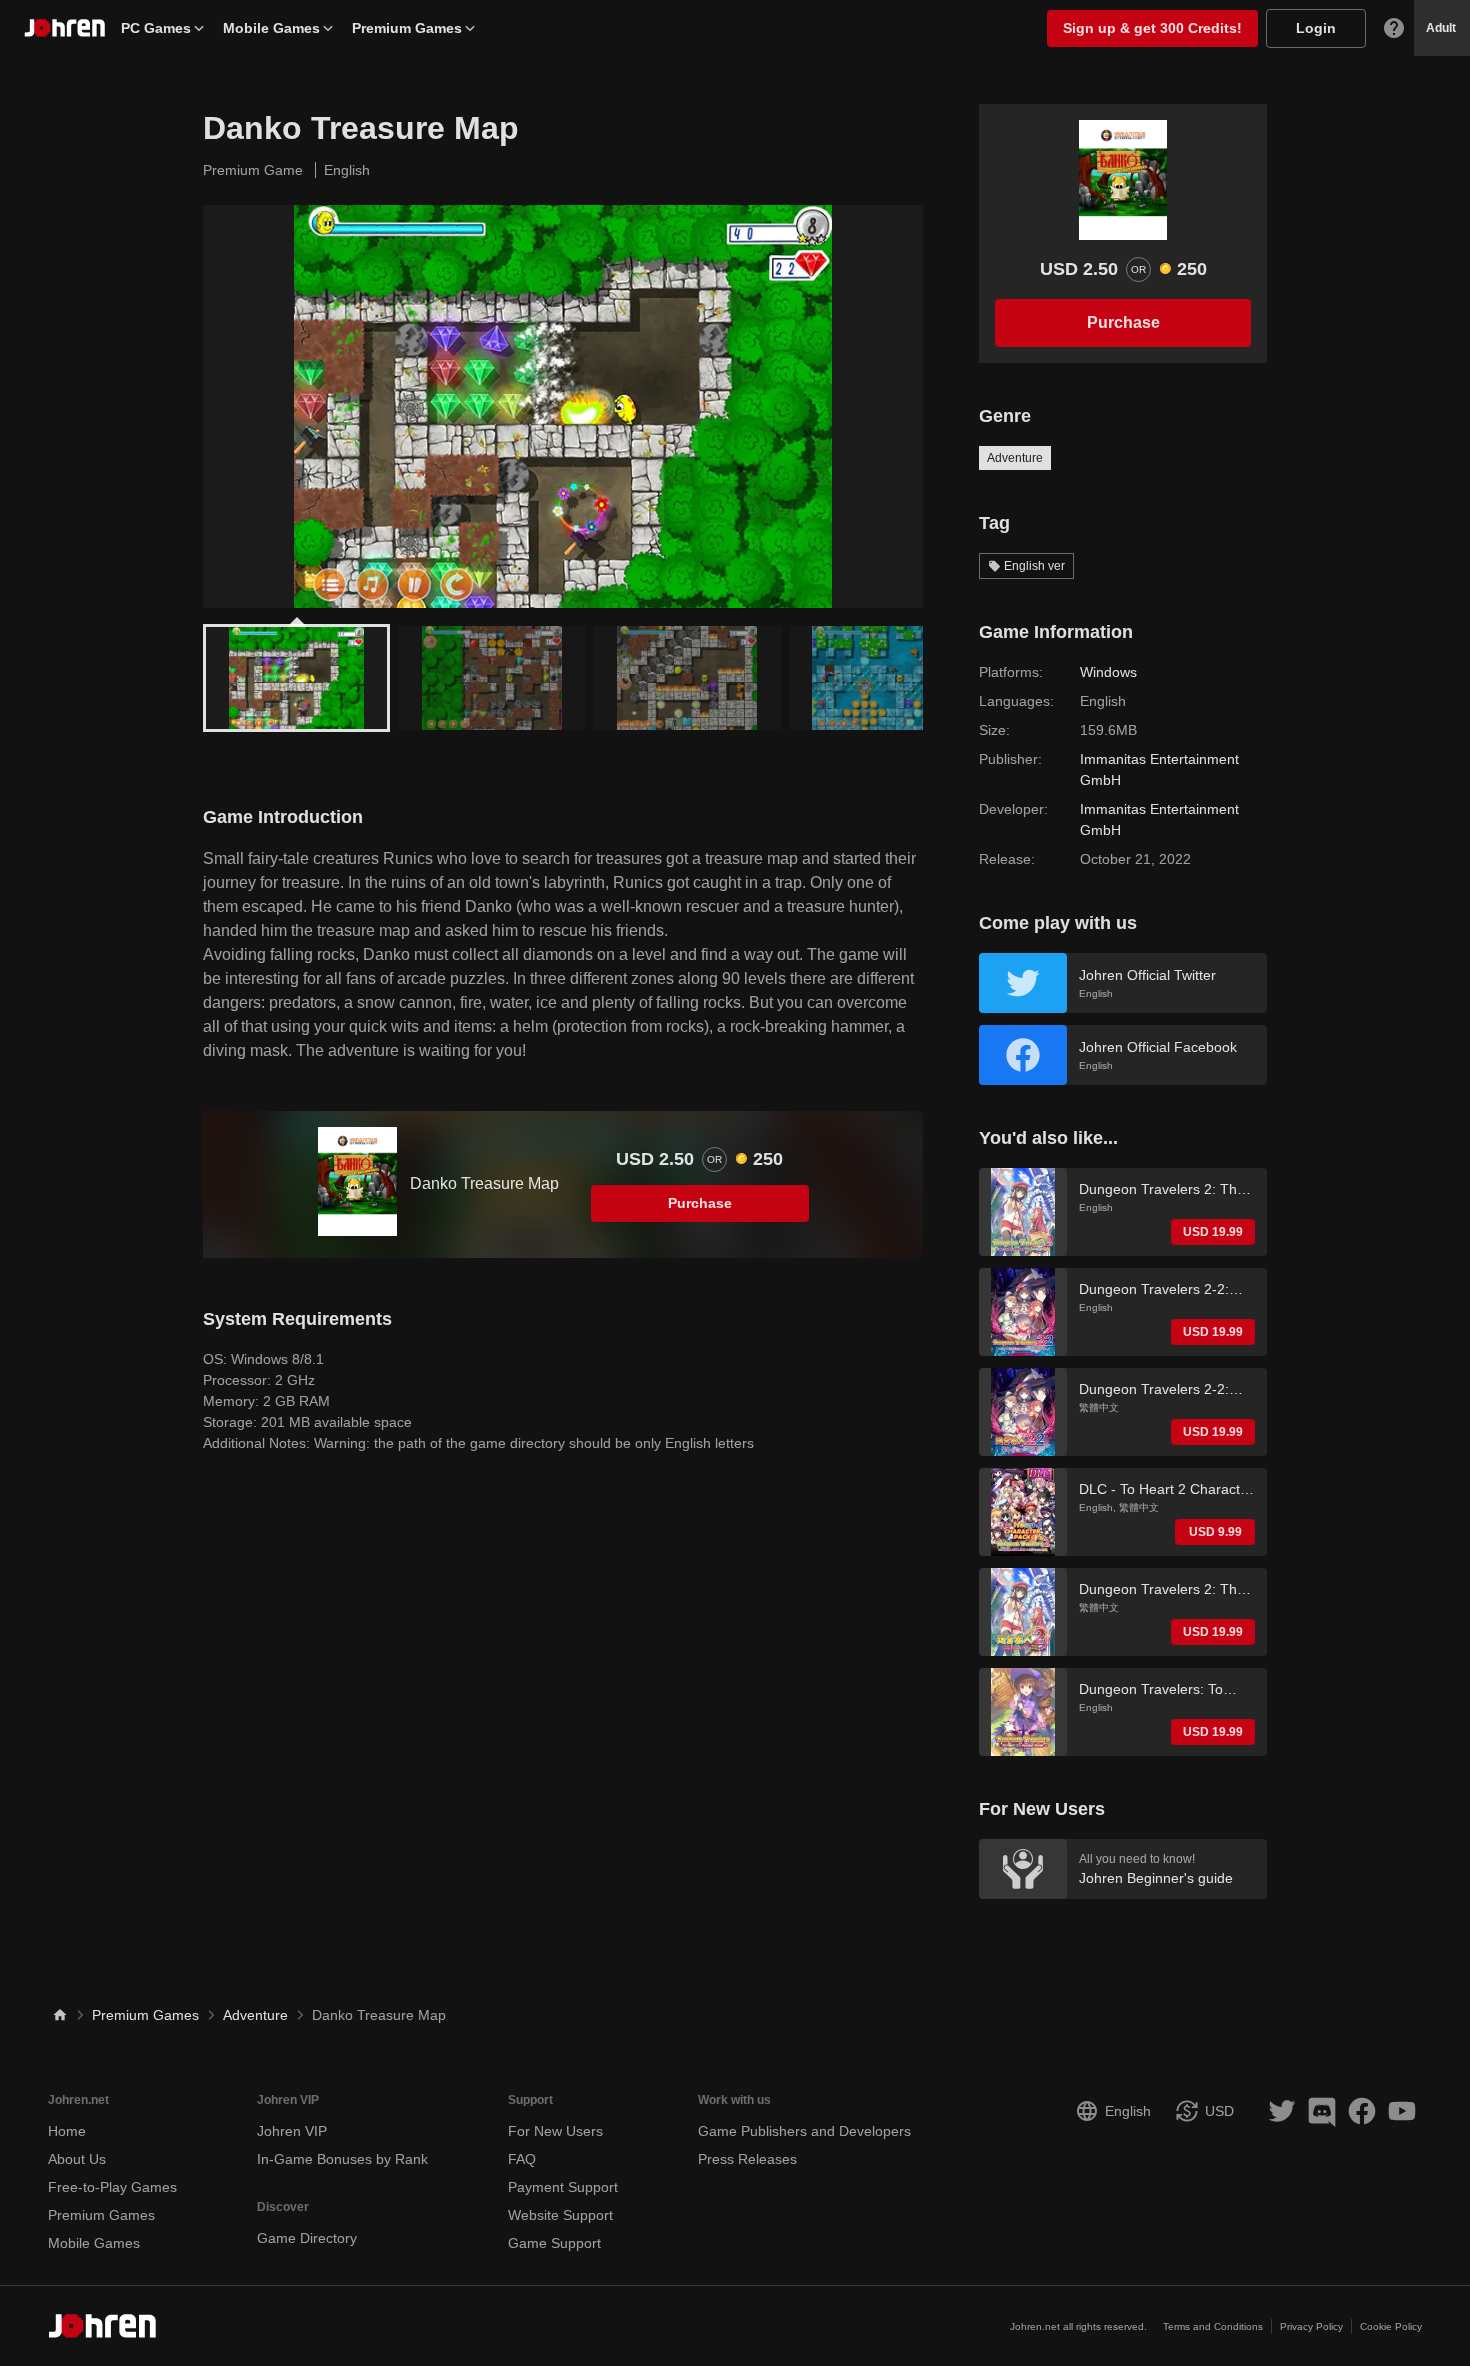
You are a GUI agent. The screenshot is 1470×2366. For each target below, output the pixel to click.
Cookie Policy (1391, 2326)
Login (1316, 28)
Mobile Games (271, 28)
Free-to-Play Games (112, 2187)
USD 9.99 (1215, 1532)
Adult (1441, 28)
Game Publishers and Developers (804, 2131)
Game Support (554, 2243)
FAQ (522, 2159)
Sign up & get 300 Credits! (1152, 28)
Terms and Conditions (1213, 2326)
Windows (1108, 672)
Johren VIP (292, 2131)
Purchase (700, 1203)
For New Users (555, 2131)
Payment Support (563, 2187)
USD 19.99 (1213, 1232)
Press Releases (747, 2159)
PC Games (156, 28)
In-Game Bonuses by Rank (342, 2159)
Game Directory (307, 2238)
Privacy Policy (1311, 2326)
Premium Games (407, 28)
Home (67, 2131)
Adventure (1015, 458)
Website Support (560, 2215)
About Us (77, 2159)
